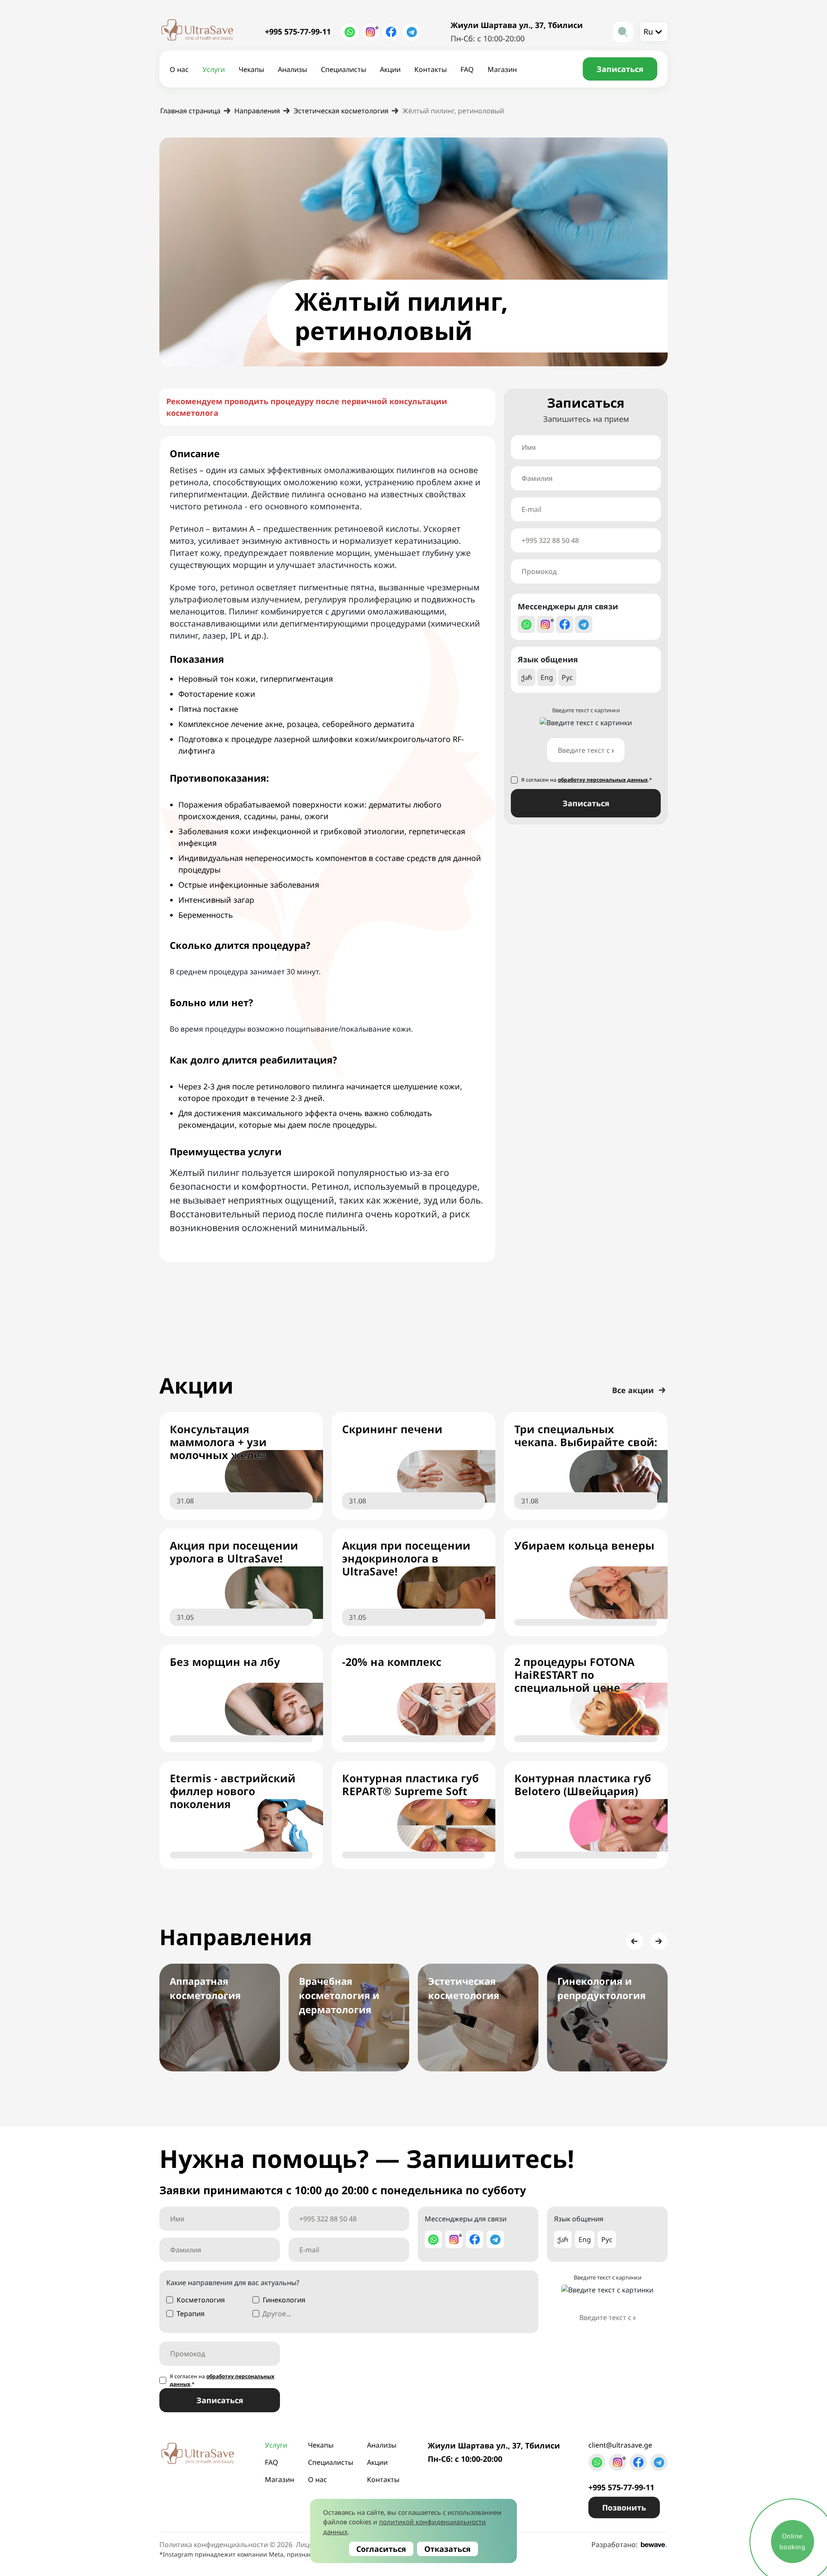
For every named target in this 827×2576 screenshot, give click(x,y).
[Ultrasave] (197, 32)
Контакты (431, 69)
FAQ (467, 69)
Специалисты (344, 69)
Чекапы (251, 69)
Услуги (214, 69)
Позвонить (624, 2507)
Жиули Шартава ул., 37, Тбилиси (517, 25)
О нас (179, 69)
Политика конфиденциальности (214, 2545)
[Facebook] (391, 32)
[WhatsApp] (350, 32)
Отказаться (448, 2549)
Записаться (586, 803)
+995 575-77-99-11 (298, 31)
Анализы (292, 69)
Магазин (502, 69)
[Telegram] (412, 32)
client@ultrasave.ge (620, 2445)
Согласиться (381, 2549)
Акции (390, 69)
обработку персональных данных (603, 780)
